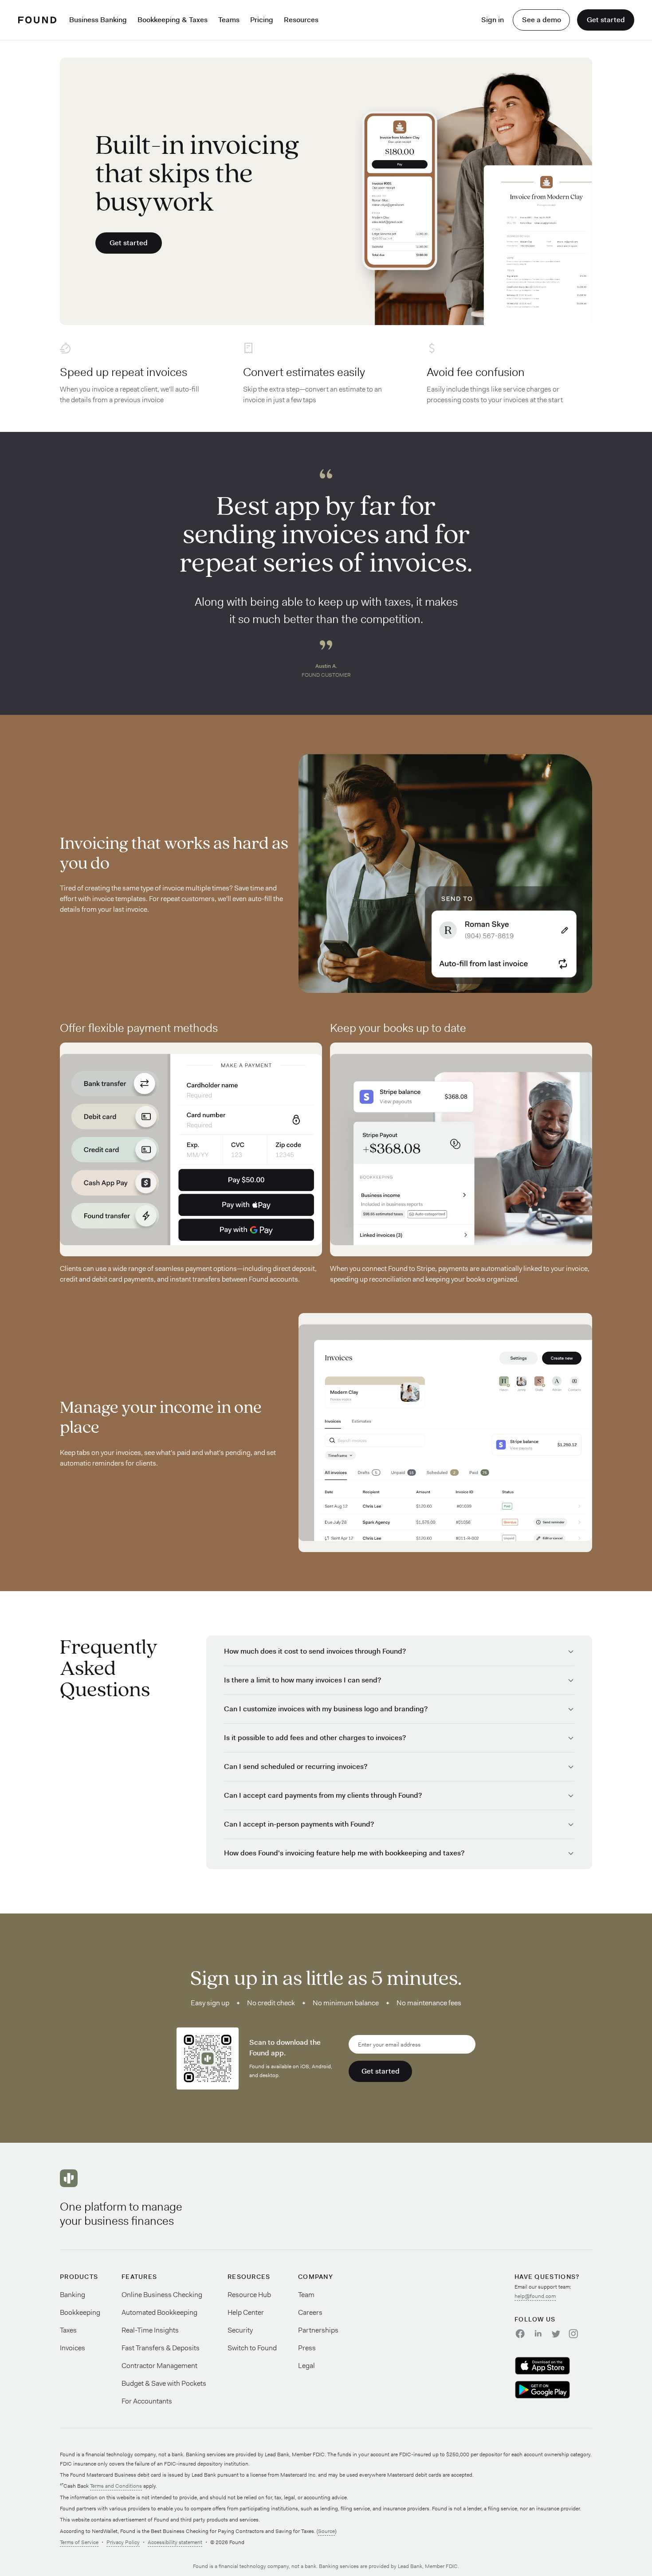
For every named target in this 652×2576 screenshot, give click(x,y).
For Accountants (147, 2401)
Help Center (246, 2312)
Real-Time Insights (150, 2330)
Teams (229, 20)
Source (326, 2531)
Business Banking (98, 20)
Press (307, 2348)
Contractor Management (159, 2366)
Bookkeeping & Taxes (173, 20)
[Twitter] (555, 2334)
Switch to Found (252, 2348)
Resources (301, 20)
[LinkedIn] (538, 2334)
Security (240, 2330)
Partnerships (318, 2330)
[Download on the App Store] (553, 2366)
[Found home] (37, 20)
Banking (73, 2295)
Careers (310, 2312)
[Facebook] (520, 2334)
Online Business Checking (162, 2295)
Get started (606, 20)
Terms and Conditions (116, 2486)
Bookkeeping (80, 2312)
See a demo (542, 20)
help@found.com (535, 2296)
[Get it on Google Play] (553, 2390)
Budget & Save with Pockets (164, 2383)
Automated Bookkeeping (159, 2312)
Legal (306, 2366)
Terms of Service (79, 2542)
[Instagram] (573, 2334)
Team (306, 2295)
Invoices (73, 2348)
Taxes (68, 2330)
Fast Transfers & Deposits (161, 2348)
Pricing (262, 20)
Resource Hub (249, 2295)
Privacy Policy (123, 2542)
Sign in (493, 20)
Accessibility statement (175, 2542)
